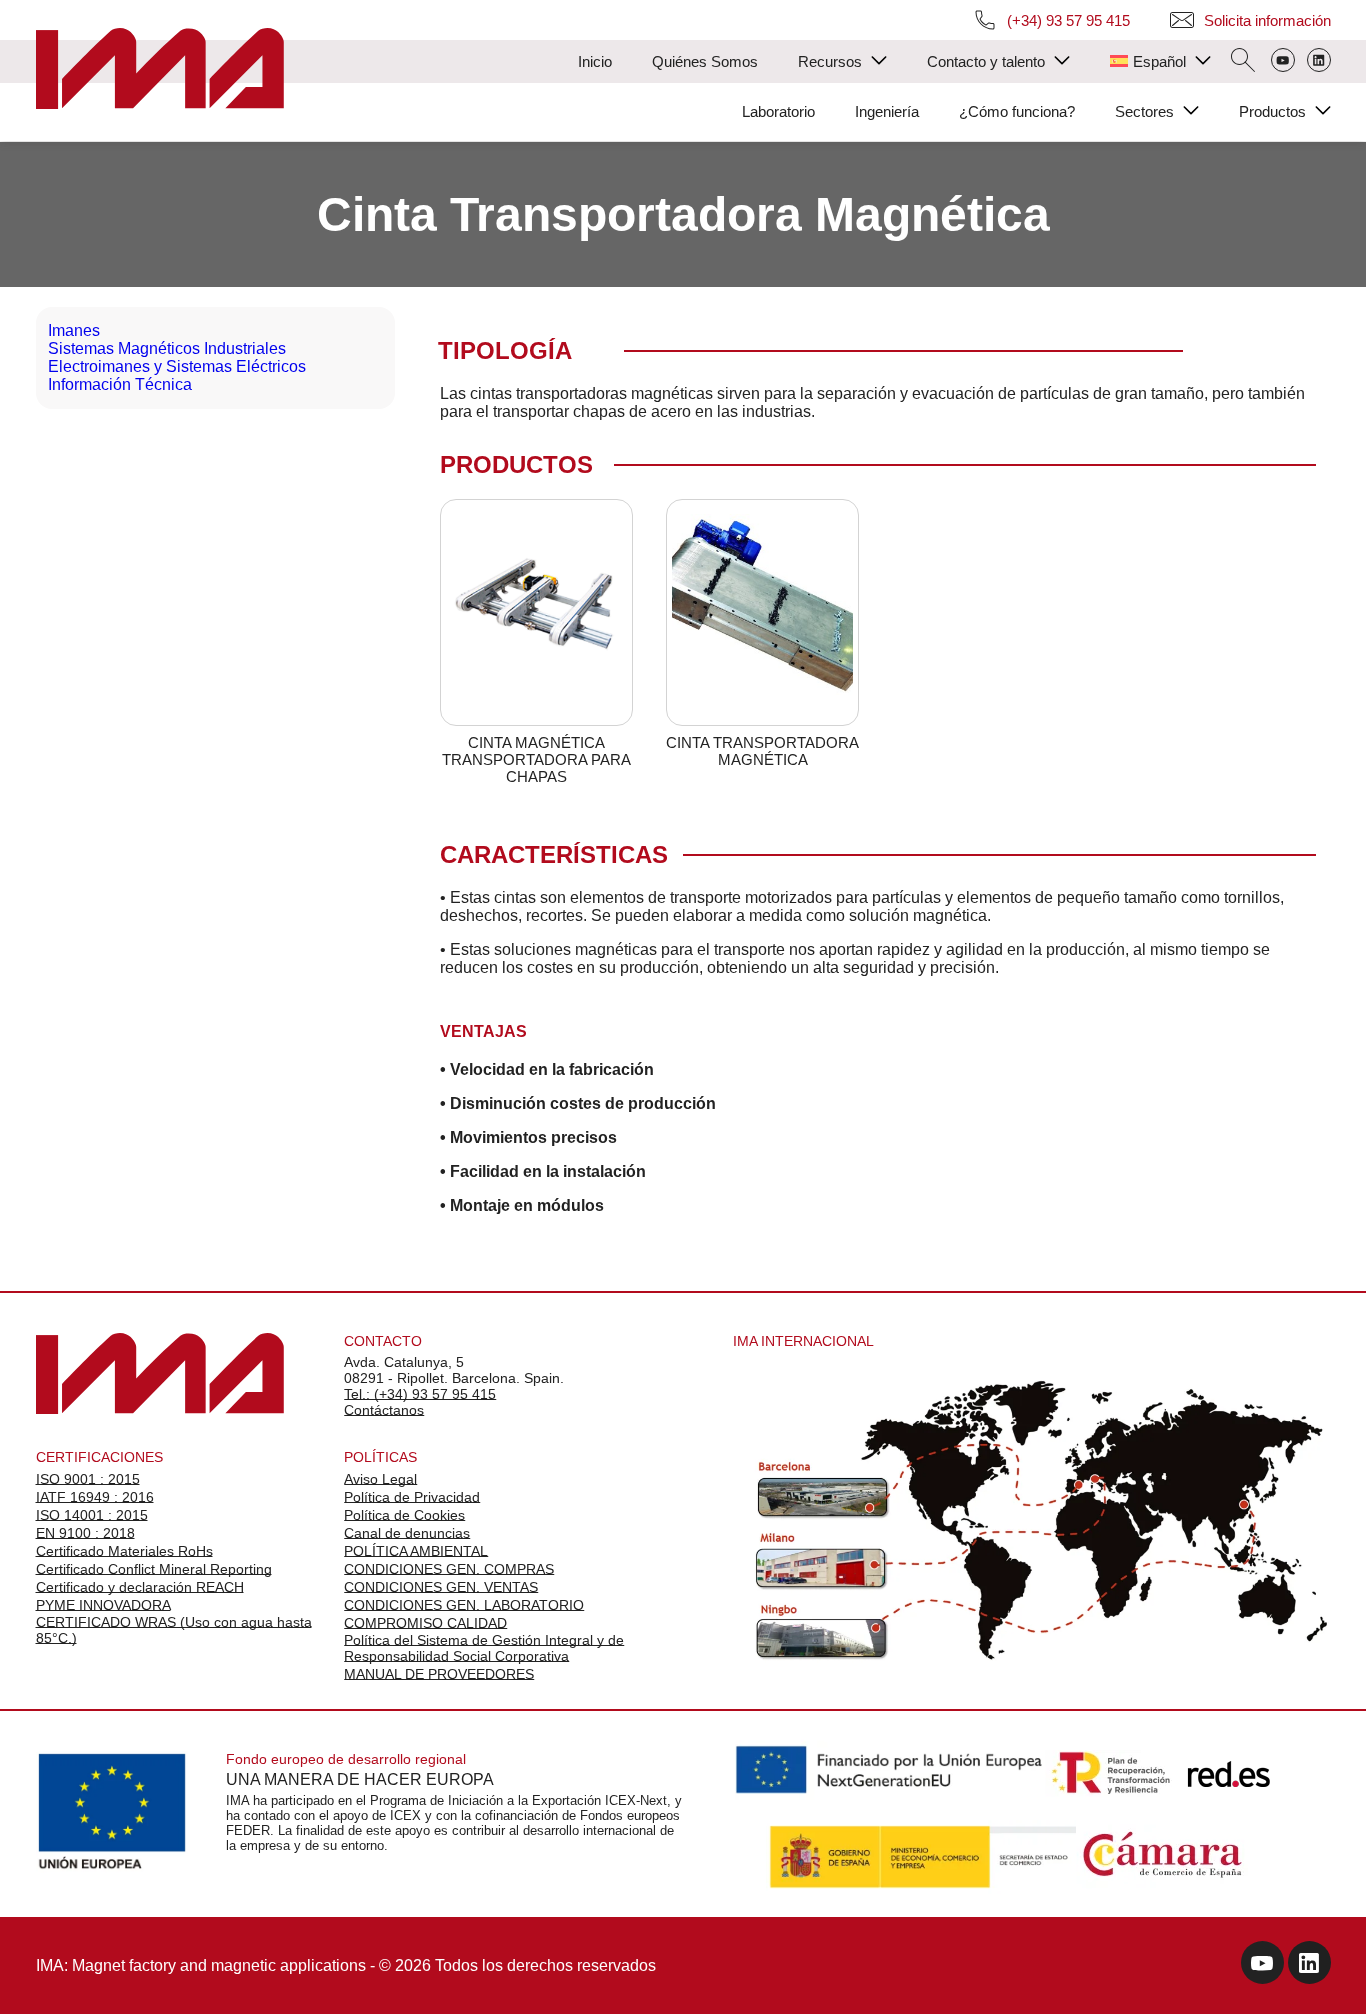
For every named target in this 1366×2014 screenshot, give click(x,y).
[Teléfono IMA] (1283, 62)
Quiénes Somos (705, 61)
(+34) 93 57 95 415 (1068, 20)
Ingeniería (887, 111)
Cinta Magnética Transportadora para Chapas (536, 759)
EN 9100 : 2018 (85, 1533)
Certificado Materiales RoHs (124, 1551)
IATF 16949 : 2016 (95, 1497)
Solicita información (1267, 20)
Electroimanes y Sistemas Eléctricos (177, 366)
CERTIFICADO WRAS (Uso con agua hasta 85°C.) (174, 1630)
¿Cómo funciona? (1017, 111)
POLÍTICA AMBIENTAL (416, 1551)
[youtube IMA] (1262, 1965)
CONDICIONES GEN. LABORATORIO (464, 1605)
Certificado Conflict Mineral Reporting (154, 1569)
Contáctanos (384, 1410)
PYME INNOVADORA (103, 1605)
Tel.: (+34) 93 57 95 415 (420, 1394)
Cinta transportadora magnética (762, 751)
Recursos (830, 61)
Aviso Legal (380, 1479)
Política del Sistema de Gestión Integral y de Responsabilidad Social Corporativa (484, 1648)
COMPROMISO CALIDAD (425, 1623)
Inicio (595, 61)
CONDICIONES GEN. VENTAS (441, 1587)
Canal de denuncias (407, 1533)
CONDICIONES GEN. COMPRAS (449, 1569)
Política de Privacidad (412, 1497)
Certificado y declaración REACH (140, 1587)
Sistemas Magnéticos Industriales (167, 348)
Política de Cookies (404, 1515)
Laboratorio (778, 111)
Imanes (74, 330)
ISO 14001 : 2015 (92, 1515)
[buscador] (1243, 62)
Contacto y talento (986, 61)
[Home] (160, 70)
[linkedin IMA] (1309, 1965)
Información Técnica (120, 384)
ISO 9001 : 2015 (88, 1479)
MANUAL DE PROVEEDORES (439, 1674)
